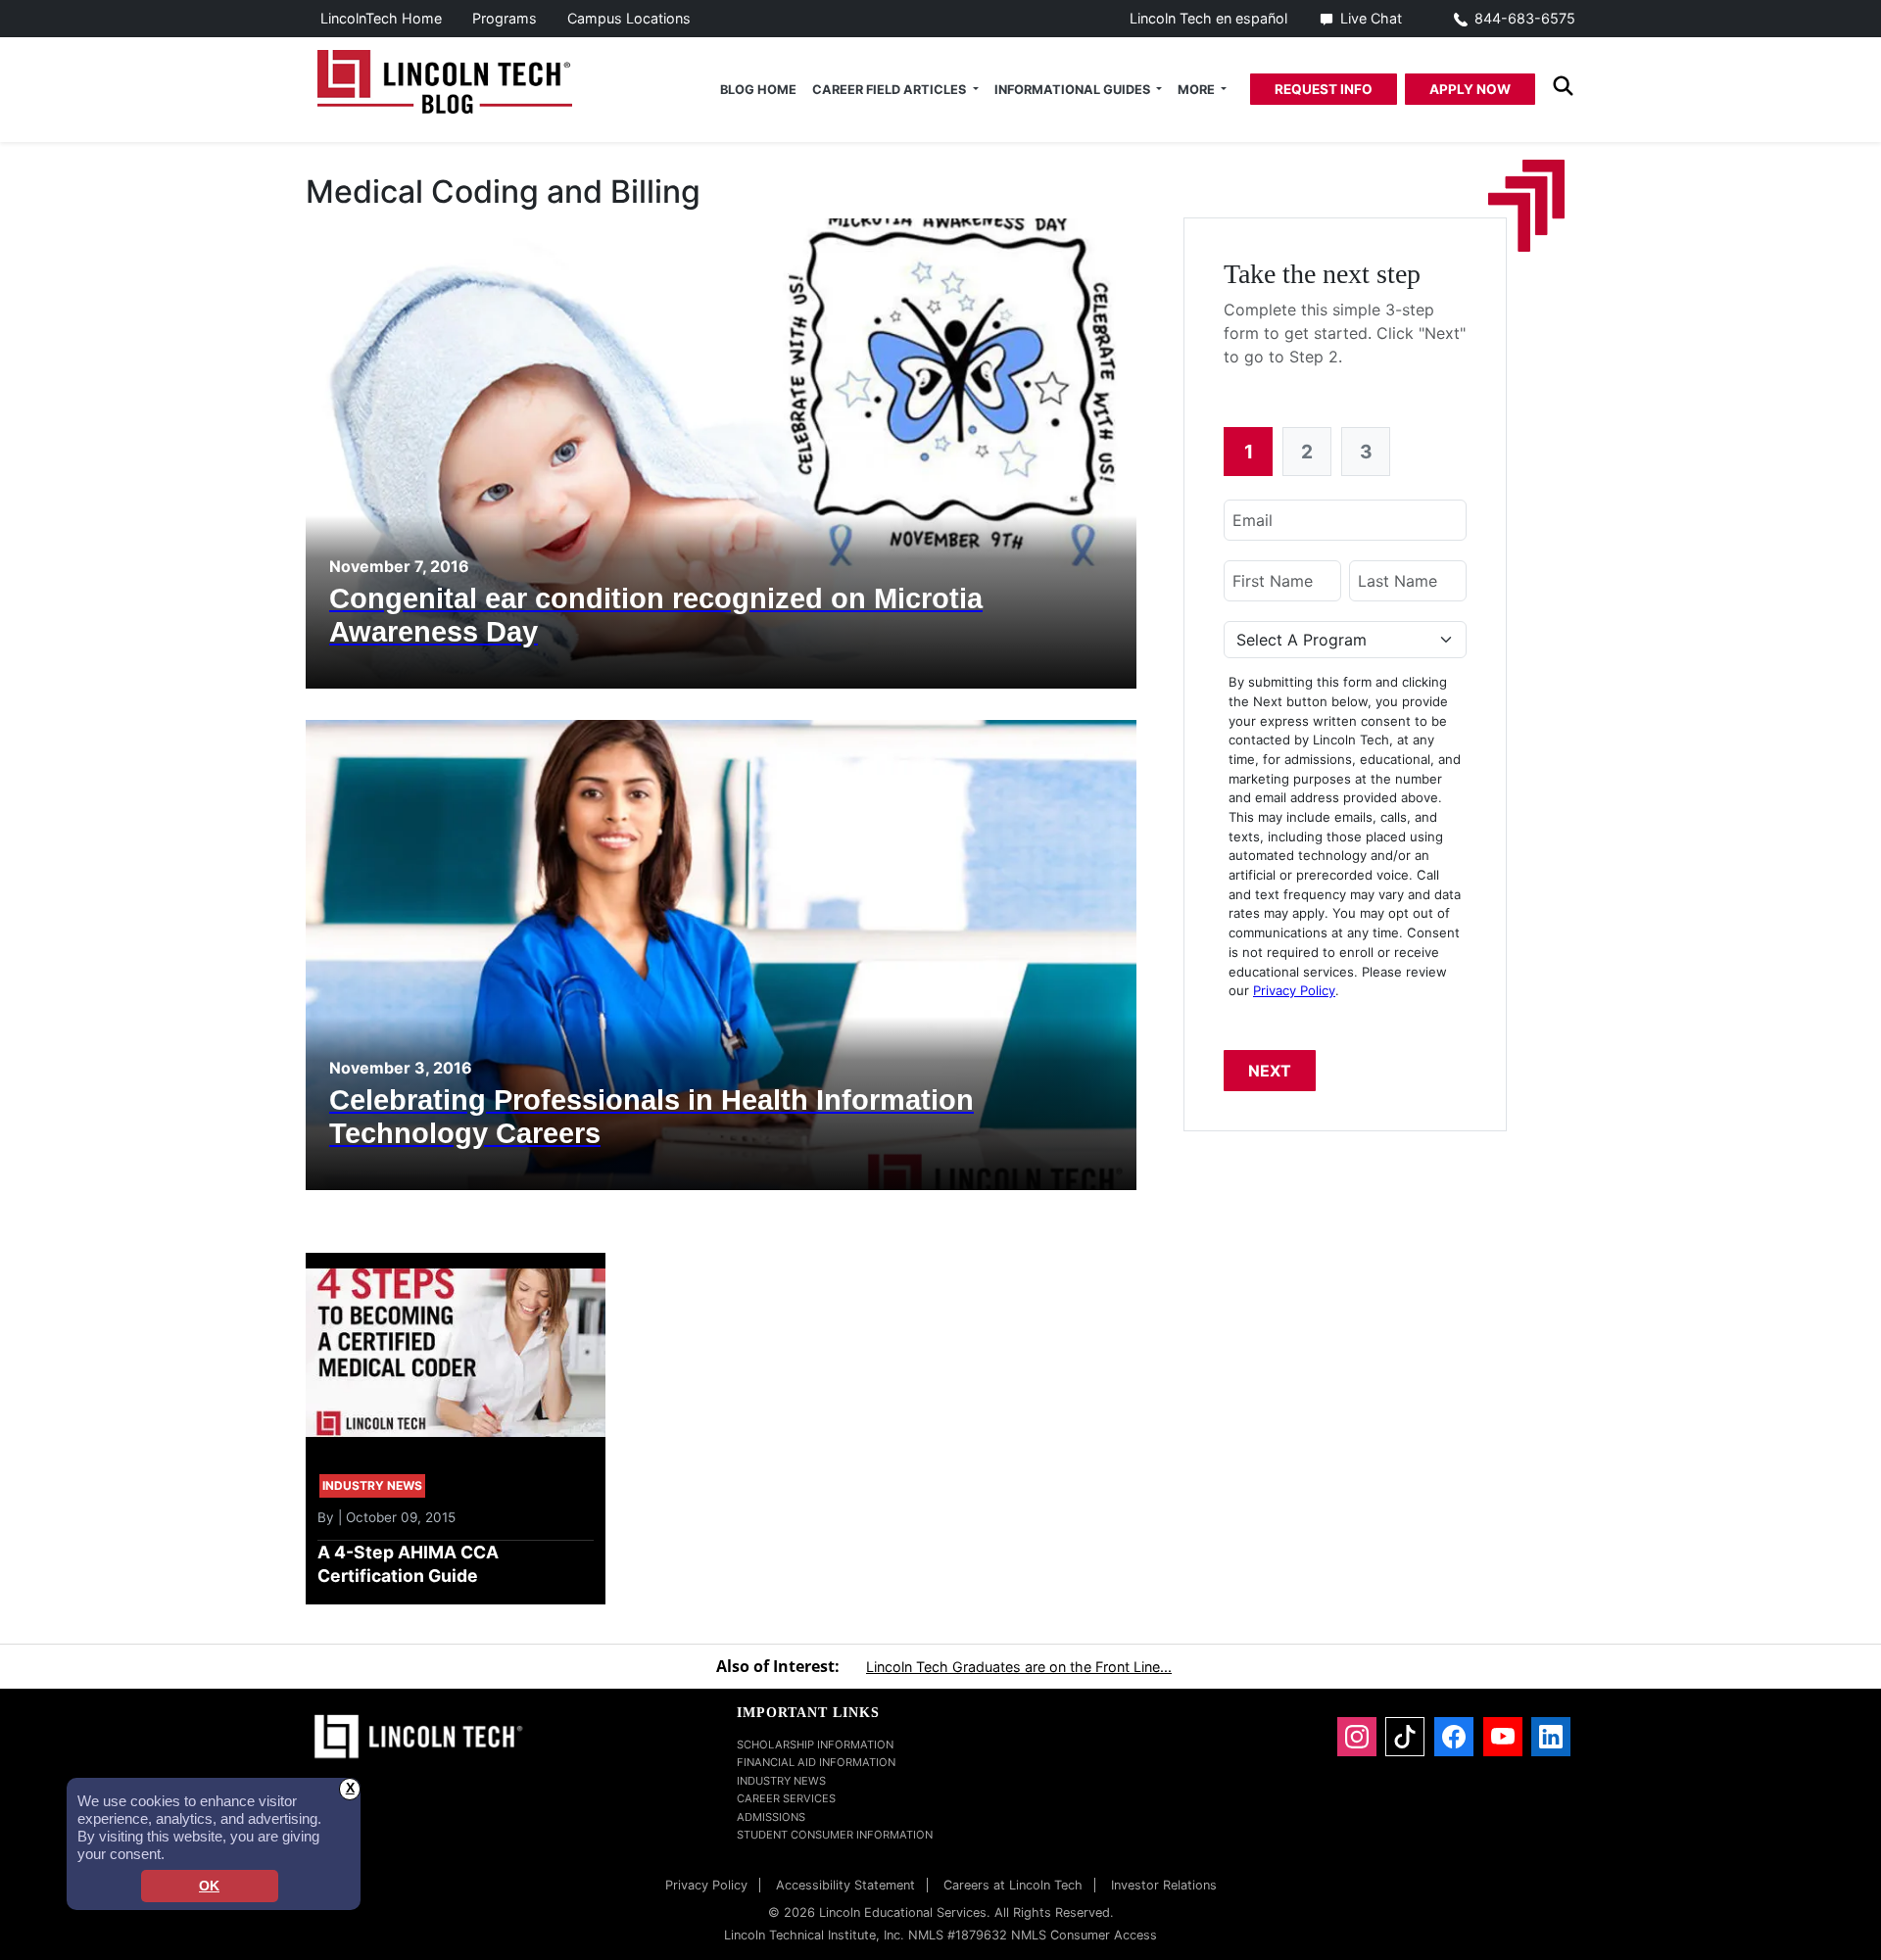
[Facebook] (1454, 1737)
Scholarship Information (815, 1745)
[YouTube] (1503, 1737)
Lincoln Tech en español (1208, 18)
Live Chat (1371, 18)
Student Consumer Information (835, 1835)
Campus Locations (629, 18)
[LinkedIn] (1551, 1737)
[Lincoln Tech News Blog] (445, 79)
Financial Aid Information (816, 1762)
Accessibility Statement (845, 1885)
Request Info (1324, 89)
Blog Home (758, 90)
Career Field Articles (891, 90)
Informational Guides (1074, 90)
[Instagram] (1357, 1737)
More (1198, 90)
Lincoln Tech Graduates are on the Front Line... (1019, 1667)
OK (209, 1886)
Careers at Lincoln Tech (1013, 1885)
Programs (505, 18)
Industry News (781, 1781)
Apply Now (1470, 89)
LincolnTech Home (381, 18)
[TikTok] (1405, 1737)
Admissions (771, 1817)
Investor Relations (1164, 1885)
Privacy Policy (1294, 990)
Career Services (786, 1798)
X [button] (350, 1788)
